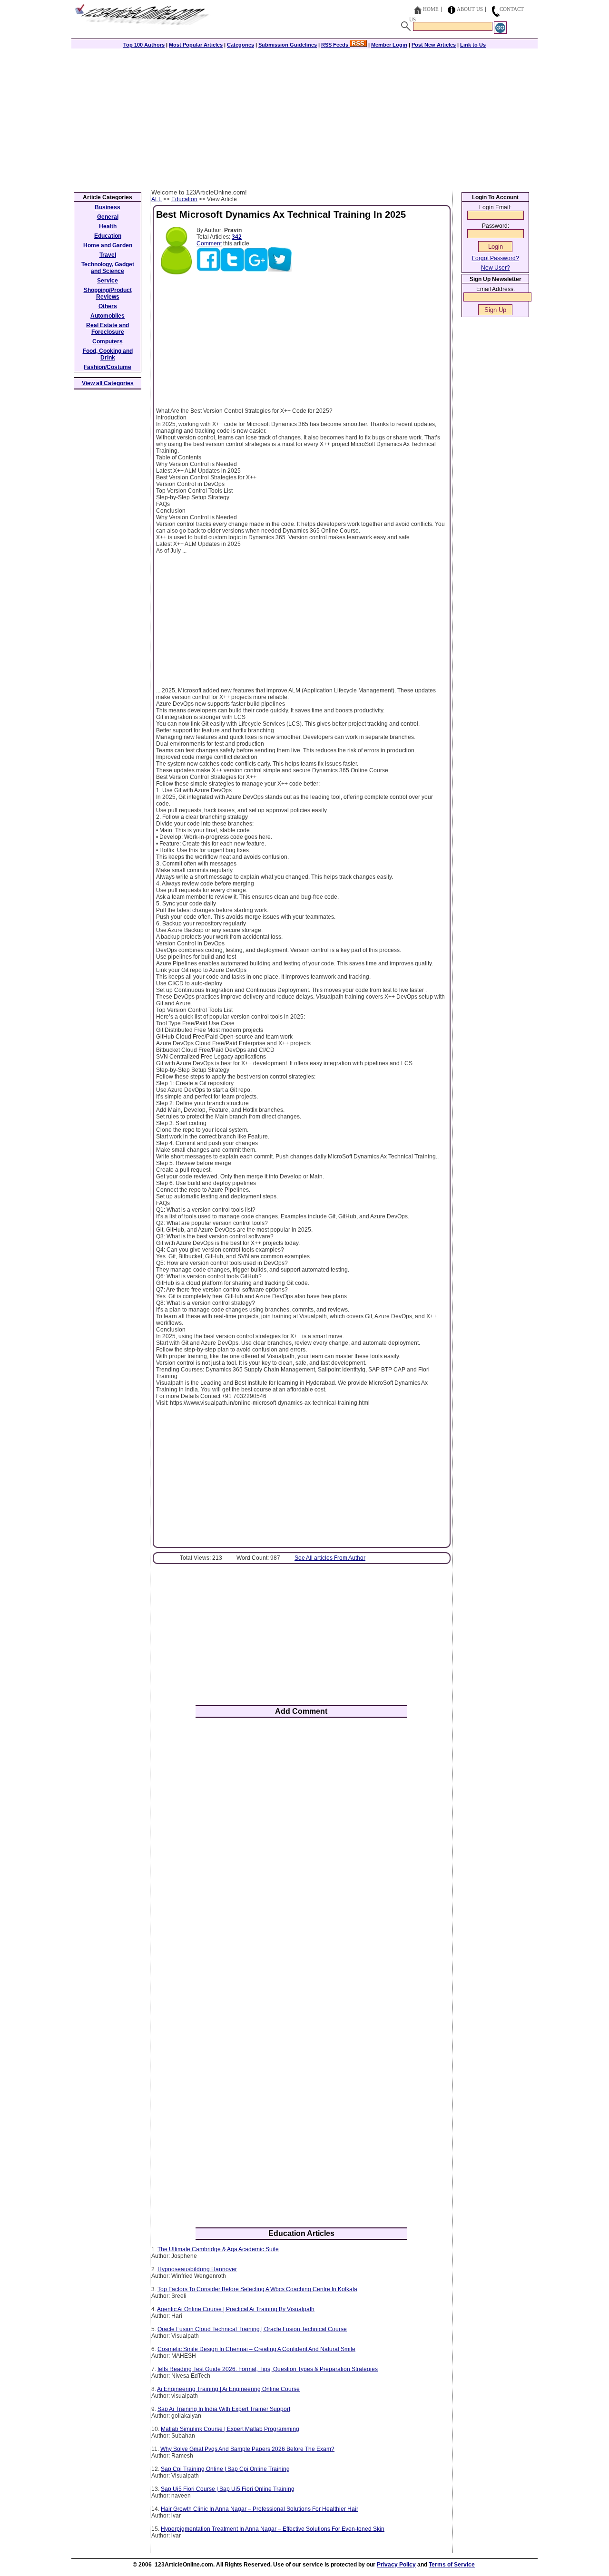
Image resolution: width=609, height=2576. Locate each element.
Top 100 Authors (144, 45)
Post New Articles (434, 45)
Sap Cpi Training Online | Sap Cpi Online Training (225, 2469)
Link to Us (473, 45)
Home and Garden (108, 245)
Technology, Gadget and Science (108, 268)
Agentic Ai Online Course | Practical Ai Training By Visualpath (236, 2309)
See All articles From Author (330, 1558)
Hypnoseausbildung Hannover (197, 2269)
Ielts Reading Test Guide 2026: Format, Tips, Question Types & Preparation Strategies (268, 2369)
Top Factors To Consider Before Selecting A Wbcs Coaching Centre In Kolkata (257, 2289)
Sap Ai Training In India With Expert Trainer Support (224, 2409)
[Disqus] (301, 1849)
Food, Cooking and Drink (108, 354)
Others (108, 306)
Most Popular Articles (196, 45)
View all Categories (108, 383)
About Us (470, 9)
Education (184, 199)
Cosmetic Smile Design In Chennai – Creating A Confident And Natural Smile (256, 2349)
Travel (108, 255)
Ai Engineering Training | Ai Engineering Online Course (228, 2389)
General (108, 217)
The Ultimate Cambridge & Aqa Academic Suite (218, 2249)
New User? (496, 268)
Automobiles (108, 316)
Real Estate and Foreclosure (108, 329)
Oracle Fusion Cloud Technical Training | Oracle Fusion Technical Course (252, 2329)
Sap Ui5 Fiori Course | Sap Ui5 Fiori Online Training (228, 2489)
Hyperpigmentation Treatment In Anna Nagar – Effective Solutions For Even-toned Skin (273, 2529)
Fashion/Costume (108, 367)
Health (108, 226)
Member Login (389, 45)
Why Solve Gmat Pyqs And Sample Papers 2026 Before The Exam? (247, 2449)
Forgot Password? (496, 258)
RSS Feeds (335, 45)
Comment (209, 243)
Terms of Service (452, 2565)
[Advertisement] (304, 117)
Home (431, 9)
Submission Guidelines (288, 45)
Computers (108, 341)
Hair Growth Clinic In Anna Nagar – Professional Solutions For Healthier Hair (260, 2509)
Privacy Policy (396, 2565)
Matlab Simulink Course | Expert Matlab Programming (230, 2429)
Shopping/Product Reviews (108, 293)
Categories (241, 45)
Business (108, 207)
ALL (157, 199)
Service (108, 281)
